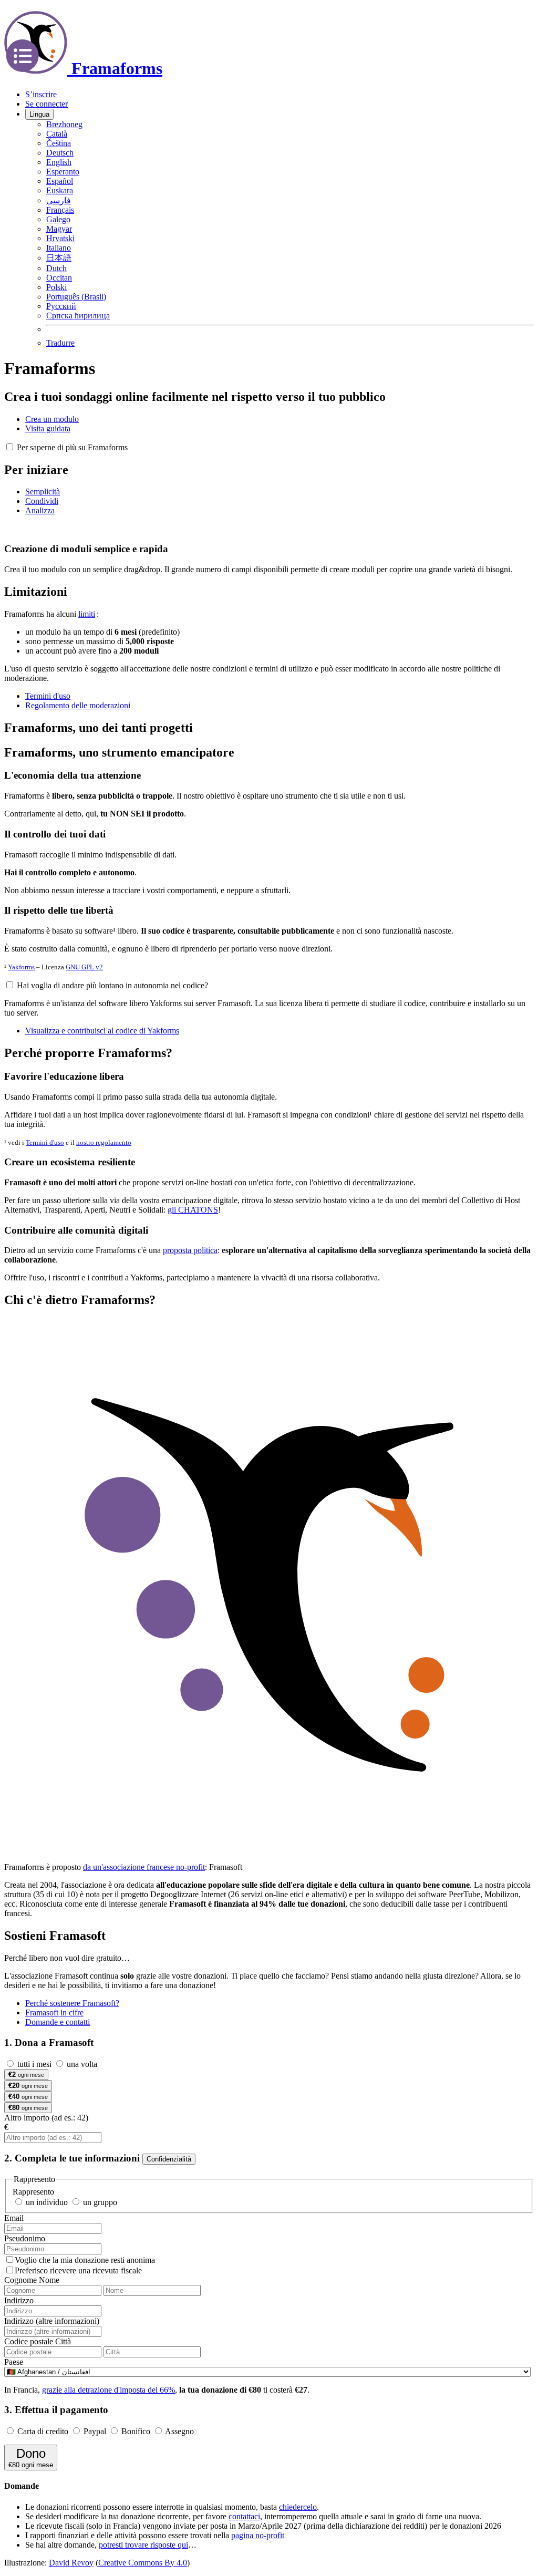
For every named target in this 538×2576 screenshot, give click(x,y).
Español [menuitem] (60, 181)
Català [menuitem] (57, 134)
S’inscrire (41, 94)
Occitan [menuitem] (59, 278)
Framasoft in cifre (54, 2013)
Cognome (20, 2280)
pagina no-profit (258, 2535)
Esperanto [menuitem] (63, 172)
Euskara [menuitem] (60, 190)
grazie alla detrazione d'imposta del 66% (108, 2390)
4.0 (143, 2563)
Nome (49, 2280)
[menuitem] (60, 343)
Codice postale (29, 2341)
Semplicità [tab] (43, 492)
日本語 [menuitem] (59, 258)
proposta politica (190, 1250)
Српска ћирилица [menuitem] (78, 315)
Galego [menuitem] (58, 219)
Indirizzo (19, 2300)
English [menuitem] (59, 162)
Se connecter (46, 104)
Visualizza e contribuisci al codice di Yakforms (102, 1031)
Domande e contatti (58, 2022)
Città (63, 2341)
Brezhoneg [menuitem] (64, 124)
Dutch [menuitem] (56, 268)
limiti (87, 614)
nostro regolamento (104, 1142)
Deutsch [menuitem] (60, 153)
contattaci (244, 2516)
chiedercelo (298, 2507)
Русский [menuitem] (61, 306)
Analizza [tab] (40, 510)
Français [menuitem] (60, 210)
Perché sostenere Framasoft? (72, 2003)
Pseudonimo (25, 2238)
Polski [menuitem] (56, 287)
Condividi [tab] (42, 501)
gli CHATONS (193, 1210)
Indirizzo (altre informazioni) (52, 2321)
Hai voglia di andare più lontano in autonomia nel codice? (112, 985)
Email (14, 2218)
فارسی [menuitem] (59, 200)
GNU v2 (84, 967)
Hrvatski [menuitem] (60, 238)
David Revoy (71, 2563)
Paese (14, 2362)
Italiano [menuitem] (59, 248)
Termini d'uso (45, 1142)
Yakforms (21, 967)
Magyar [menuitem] (59, 229)
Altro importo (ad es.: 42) (46, 2118)
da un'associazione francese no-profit (144, 1867)
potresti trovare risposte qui (143, 2545)
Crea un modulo (52, 419)
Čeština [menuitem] (59, 143)
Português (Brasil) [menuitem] (76, 297)
